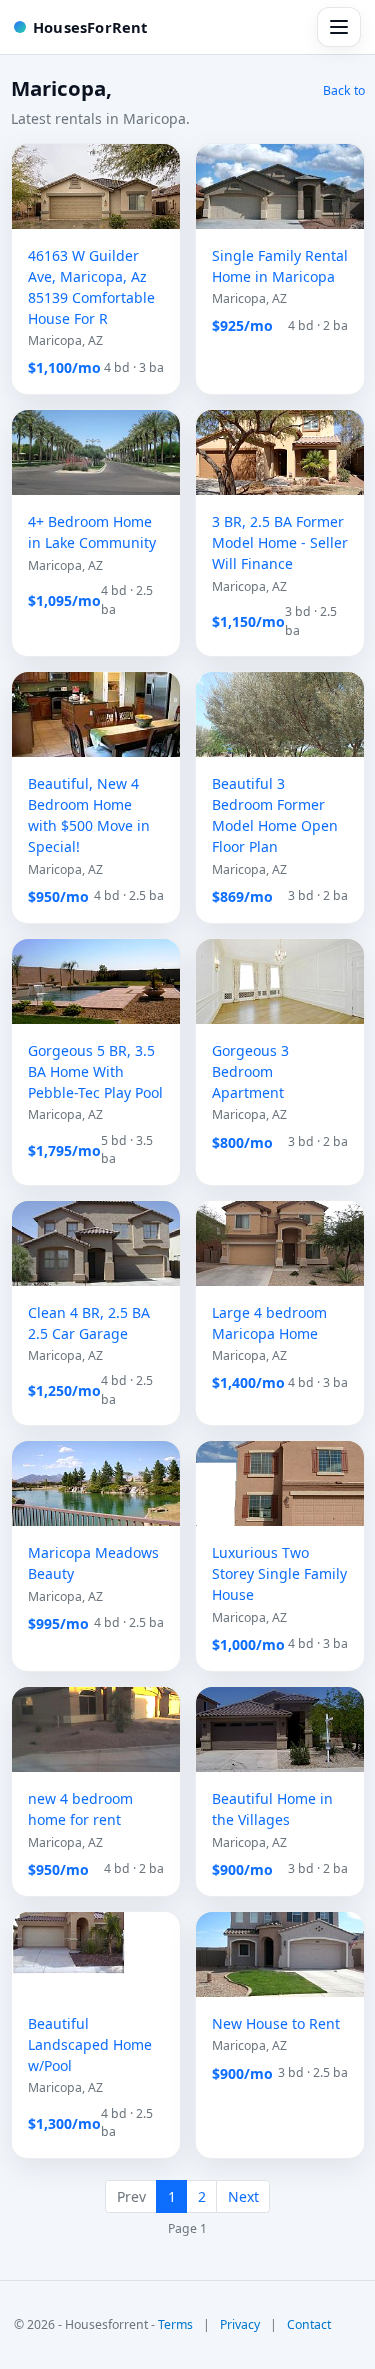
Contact (309, 2324)
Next (243, 2196)
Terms (175, 2324)
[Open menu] (339, 27)
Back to (344, 90)
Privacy (240, 2324)
